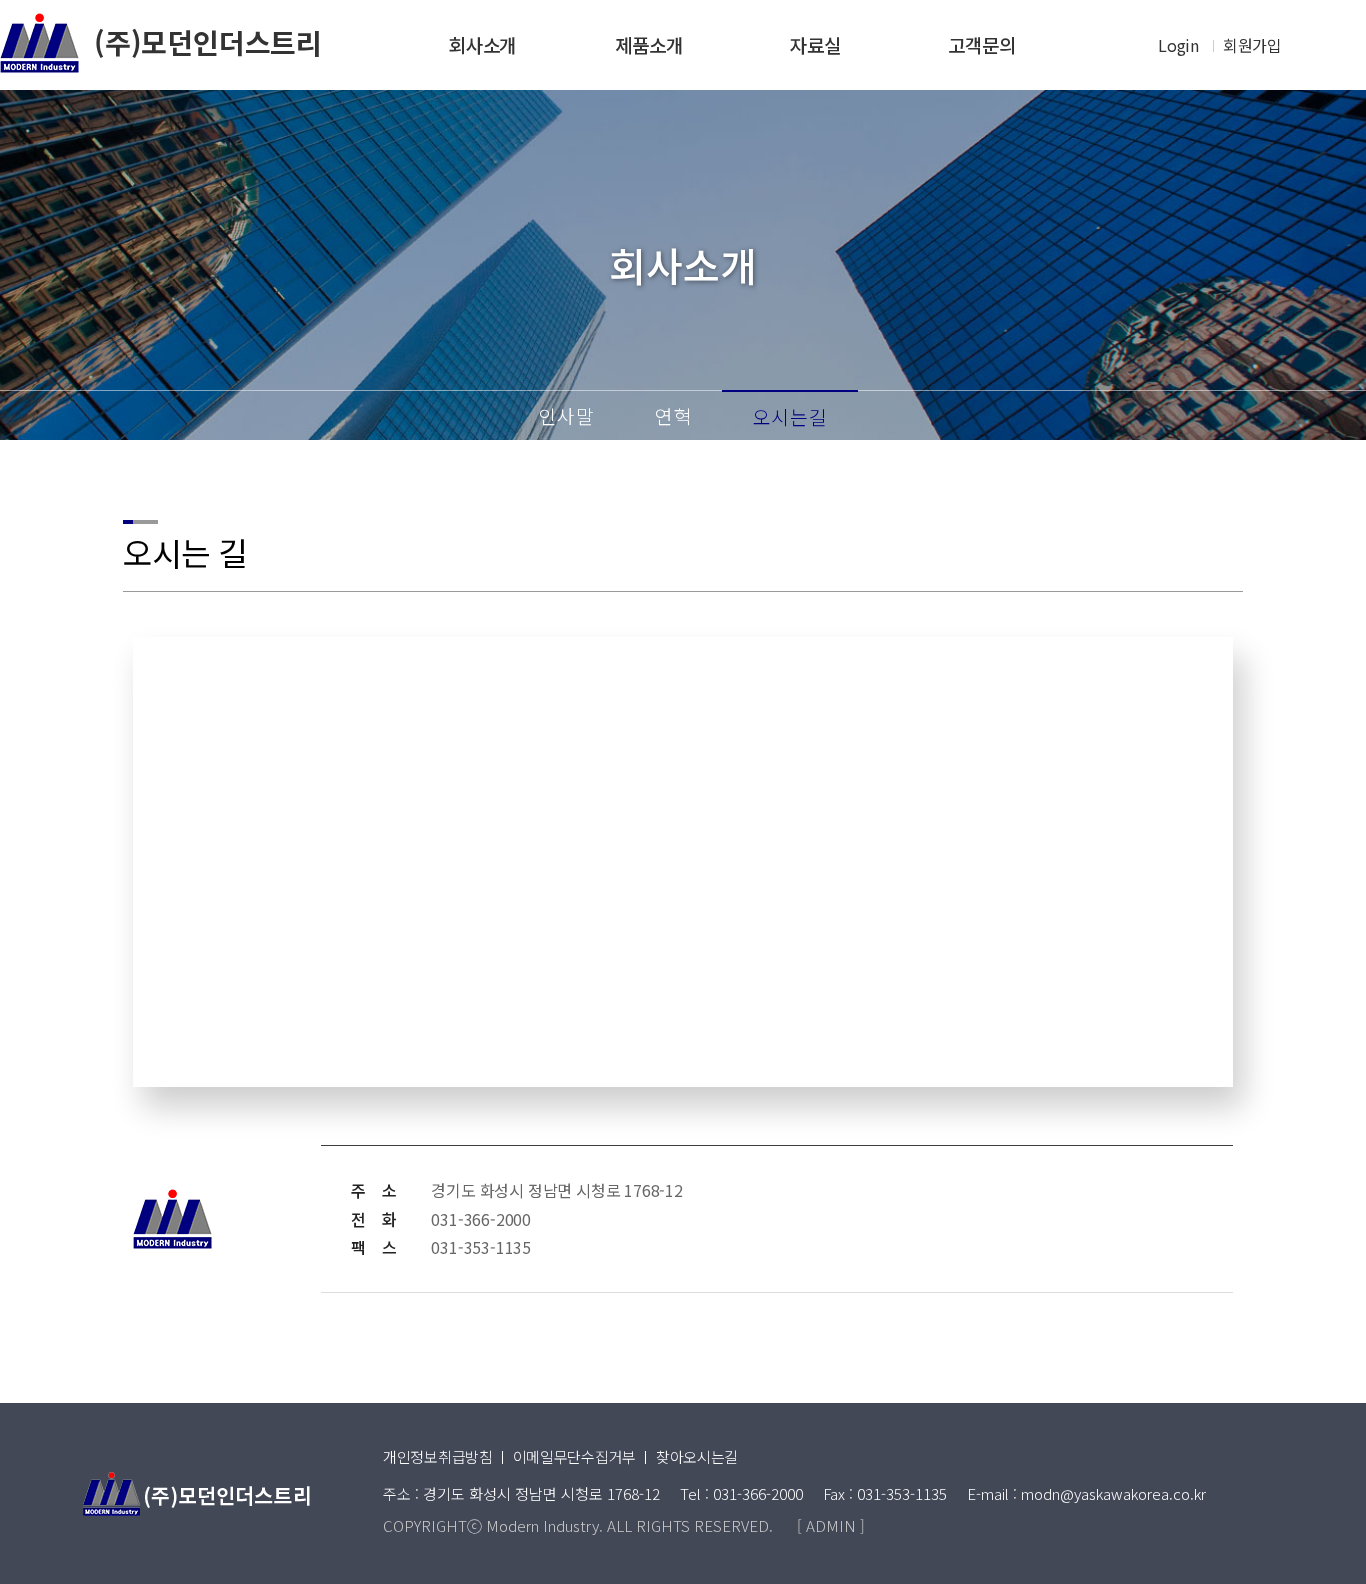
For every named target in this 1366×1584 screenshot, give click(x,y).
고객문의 (981, 44)
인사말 (566, 416)
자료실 (815, 44)
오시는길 (790, 417)
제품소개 (648, 44)
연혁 (674, 416)
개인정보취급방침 (438, 1456)
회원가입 (1252, 45)
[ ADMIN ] (831, 1525)
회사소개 (482, 44)
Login (1178, 45)
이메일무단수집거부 (574, 1456)
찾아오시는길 (697, 1456)
